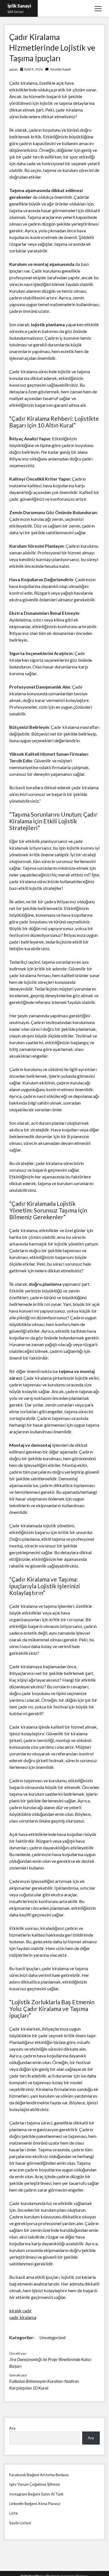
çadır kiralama (23, 2317)
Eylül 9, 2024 (34, 69)
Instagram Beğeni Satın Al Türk (36, 2494)
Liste (14, 2513)
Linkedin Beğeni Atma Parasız (35, 2503)
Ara (12, 2428)
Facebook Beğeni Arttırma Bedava (39, 2475)
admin (13, 69)
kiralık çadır (21, 2311)
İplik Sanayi (19, 6)
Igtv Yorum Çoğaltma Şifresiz (35, 2484)
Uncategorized (52, 2337)
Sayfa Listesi (20, 2523)
